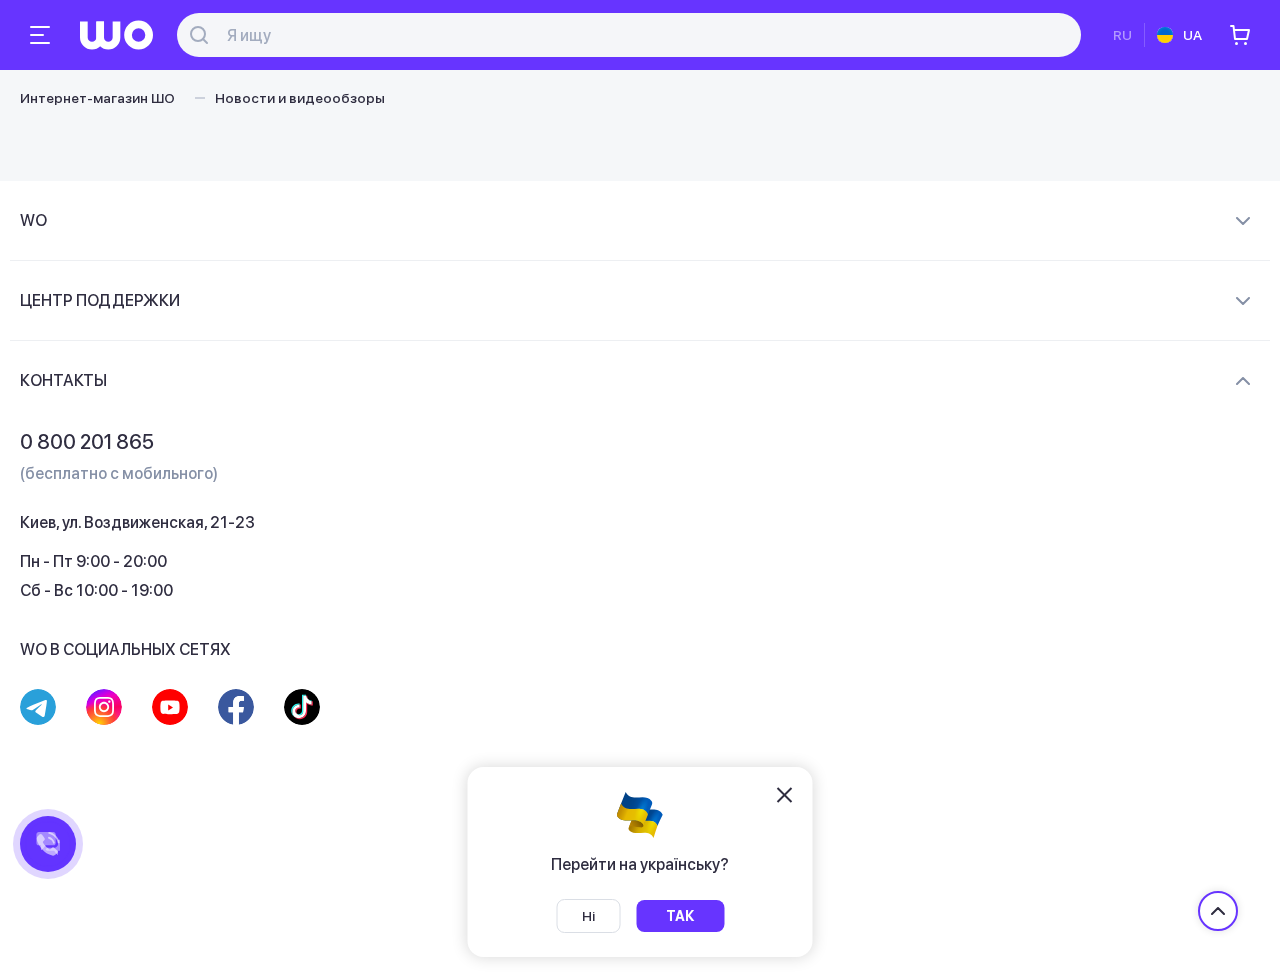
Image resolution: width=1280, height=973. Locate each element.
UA (1192, 35)
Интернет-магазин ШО (97, 98)
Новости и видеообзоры (300, 98)
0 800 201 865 (87, 442)
